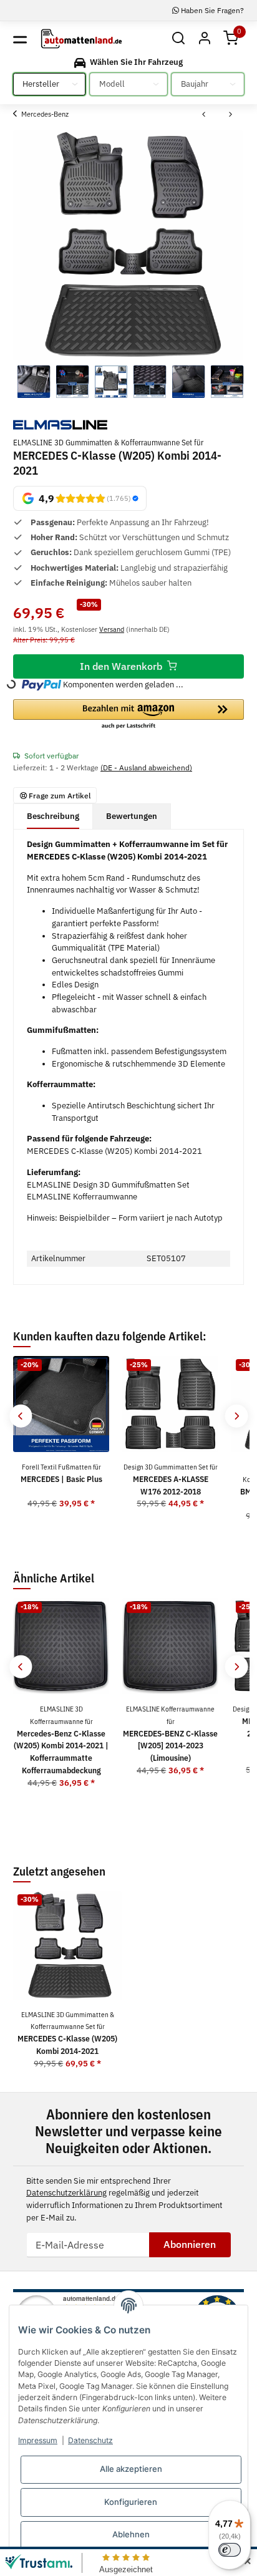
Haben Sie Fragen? (211, 10)
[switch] (230, 2550)
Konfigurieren (131, 2502)
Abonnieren (190, 2244)
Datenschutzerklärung (66, 2193)
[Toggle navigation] (20, 39)
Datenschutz (90, 2440)
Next (236, 1416)
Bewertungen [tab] (132, 816)
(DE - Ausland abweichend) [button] (146, 767)
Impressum (38, 2440)
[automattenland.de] (81, 39)
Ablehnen (131, 2534)
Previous (21, 1416)
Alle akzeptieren (131, 2469)
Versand (112, 629)
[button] (178, 39)
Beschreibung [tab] (53, 816)
